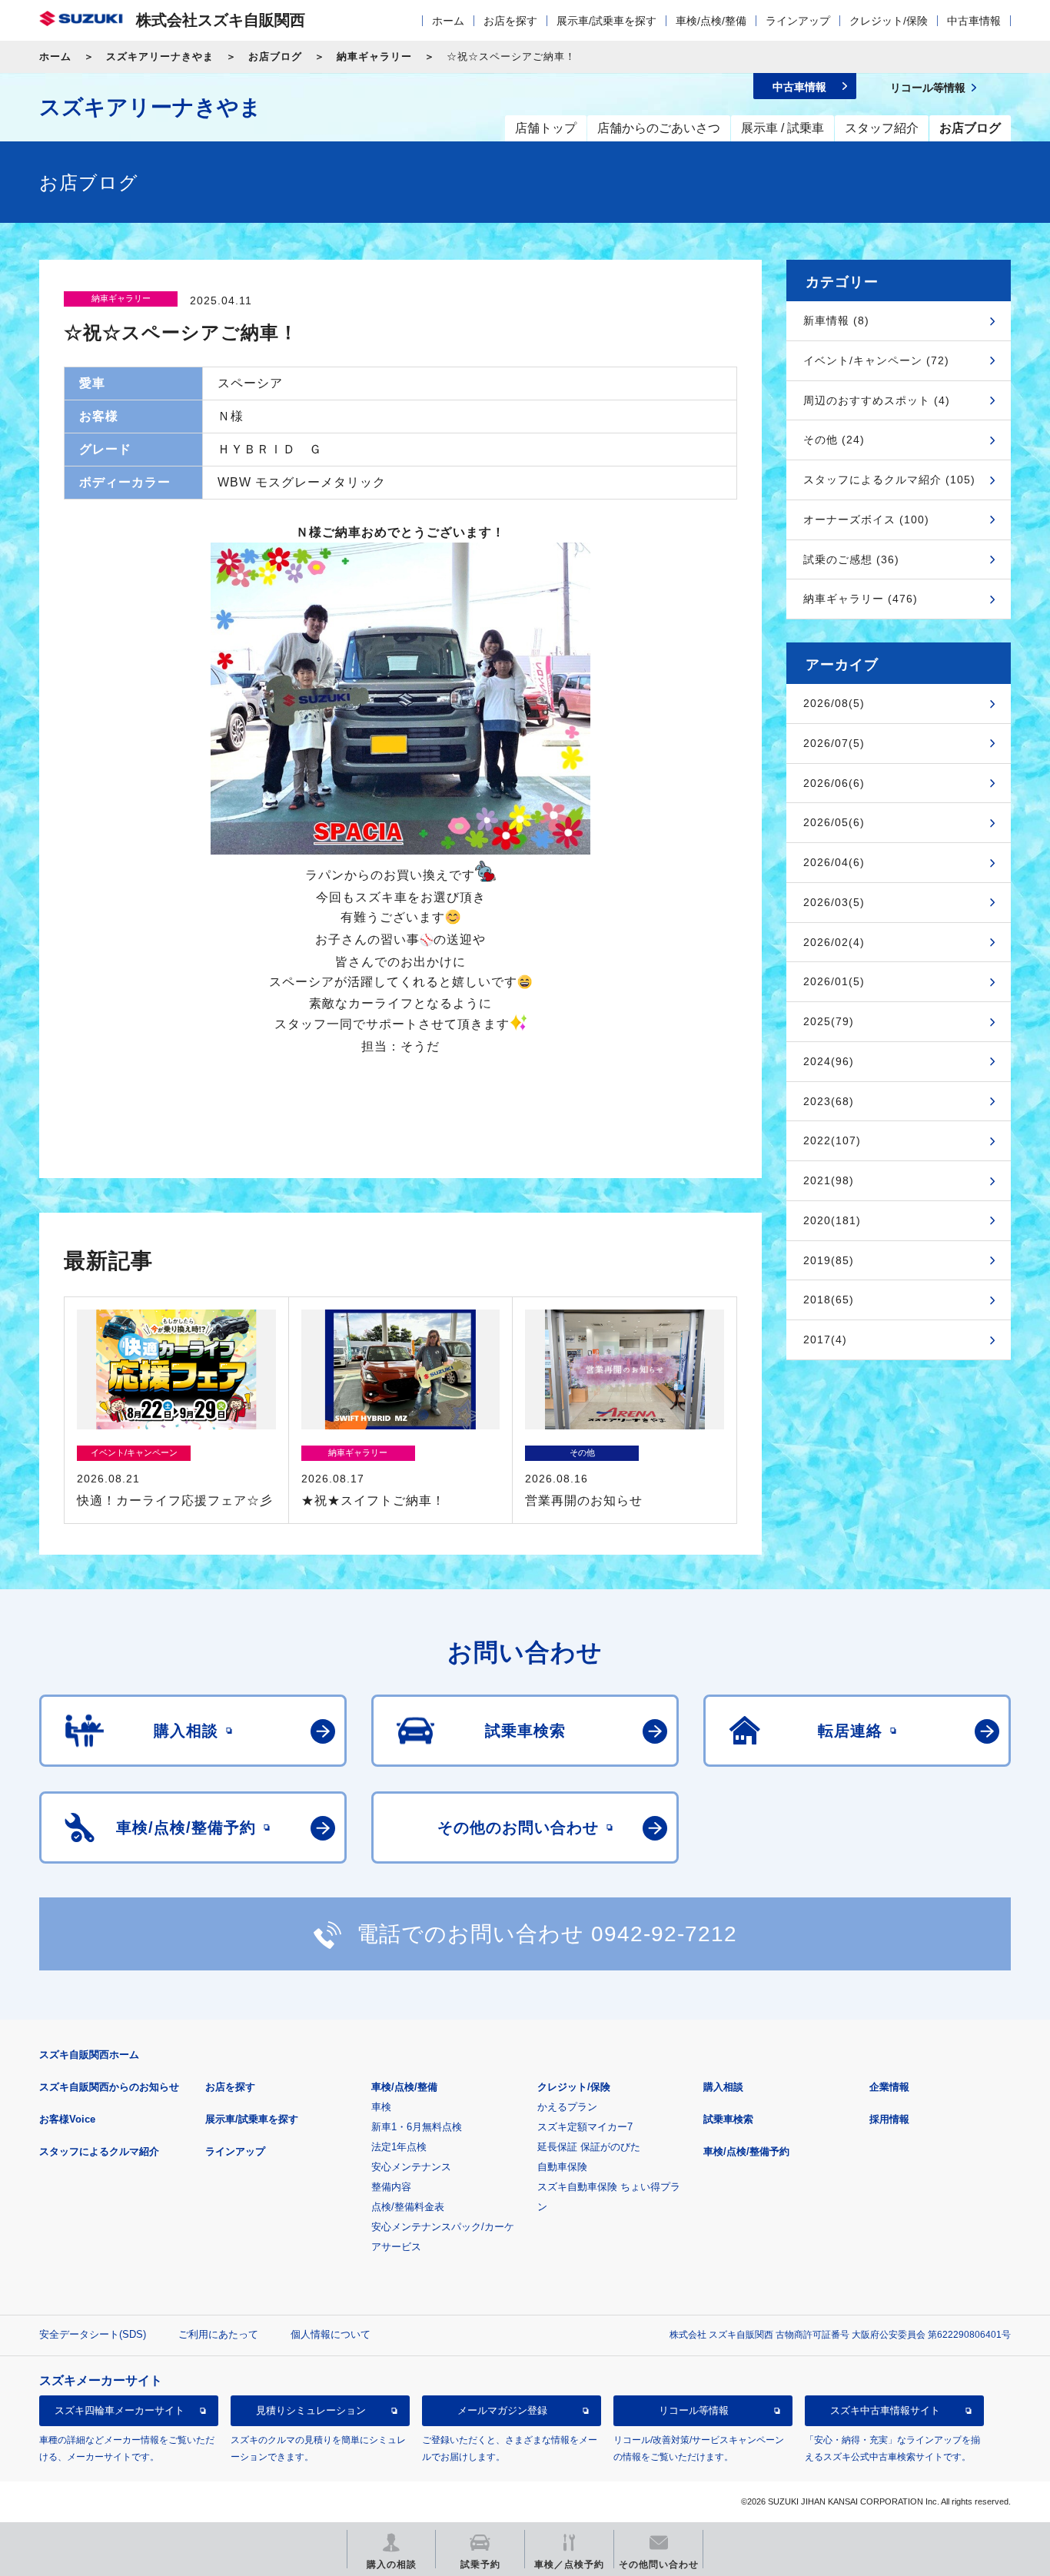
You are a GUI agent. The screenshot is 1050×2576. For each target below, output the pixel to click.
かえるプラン (567, 2107)
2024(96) (829, 1061)
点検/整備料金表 (408, 2207)
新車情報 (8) (836, 320)
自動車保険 (562, 2167)
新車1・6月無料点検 (417, 2127)
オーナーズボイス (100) (866, 520)
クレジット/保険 (889, 21)
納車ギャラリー (374, 56)
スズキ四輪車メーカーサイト (120, 2410)
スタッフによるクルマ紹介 (99, 2151)
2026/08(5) (834, 703)
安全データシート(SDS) (93, 2334)
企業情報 (889, 2087)
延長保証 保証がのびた (589, 2147)
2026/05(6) (834, 822)
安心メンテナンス (411, 2167)
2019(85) (829, 1260)
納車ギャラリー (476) (861, 599)
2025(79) (829, 1021)
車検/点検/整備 (711, 21)
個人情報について (331, 2334)
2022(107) (832, 1140)
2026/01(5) (834, 981)
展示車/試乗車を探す (606, 21)
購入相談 (723, 2087)
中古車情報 (974, 21)
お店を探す (510, 21)
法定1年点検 (399, 2147)
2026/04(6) (834, 862)
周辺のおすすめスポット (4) (877, 400)
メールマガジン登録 (502, 2410)
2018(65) (829, 1300)
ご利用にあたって (218, 2334)
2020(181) (832, 1220)
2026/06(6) (834, 783)
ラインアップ (798, 21)
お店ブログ (275, 56)
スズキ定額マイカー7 (585, 2127)
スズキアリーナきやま (160, 56)
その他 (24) (834, 440)
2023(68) (829, 1101)
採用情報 (889, 2119)
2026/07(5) (834, 743)
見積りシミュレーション (311, 2410)
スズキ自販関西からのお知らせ (109, 2087)
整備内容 (391, 2187)
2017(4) (825, 1339)
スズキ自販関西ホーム (89, 2055)
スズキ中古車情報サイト (885, 2410)
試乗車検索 (728, 2119)
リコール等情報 (694, 2410)
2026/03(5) (834, 902)
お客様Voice (67, 2119)
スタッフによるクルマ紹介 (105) (889, 480)
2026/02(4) (834, 942)
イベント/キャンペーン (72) (876, 360)
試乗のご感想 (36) (851, 559)
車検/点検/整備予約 (746, 2151)
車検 (381, 2107)
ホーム (448, 21)
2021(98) (829, 1180)
